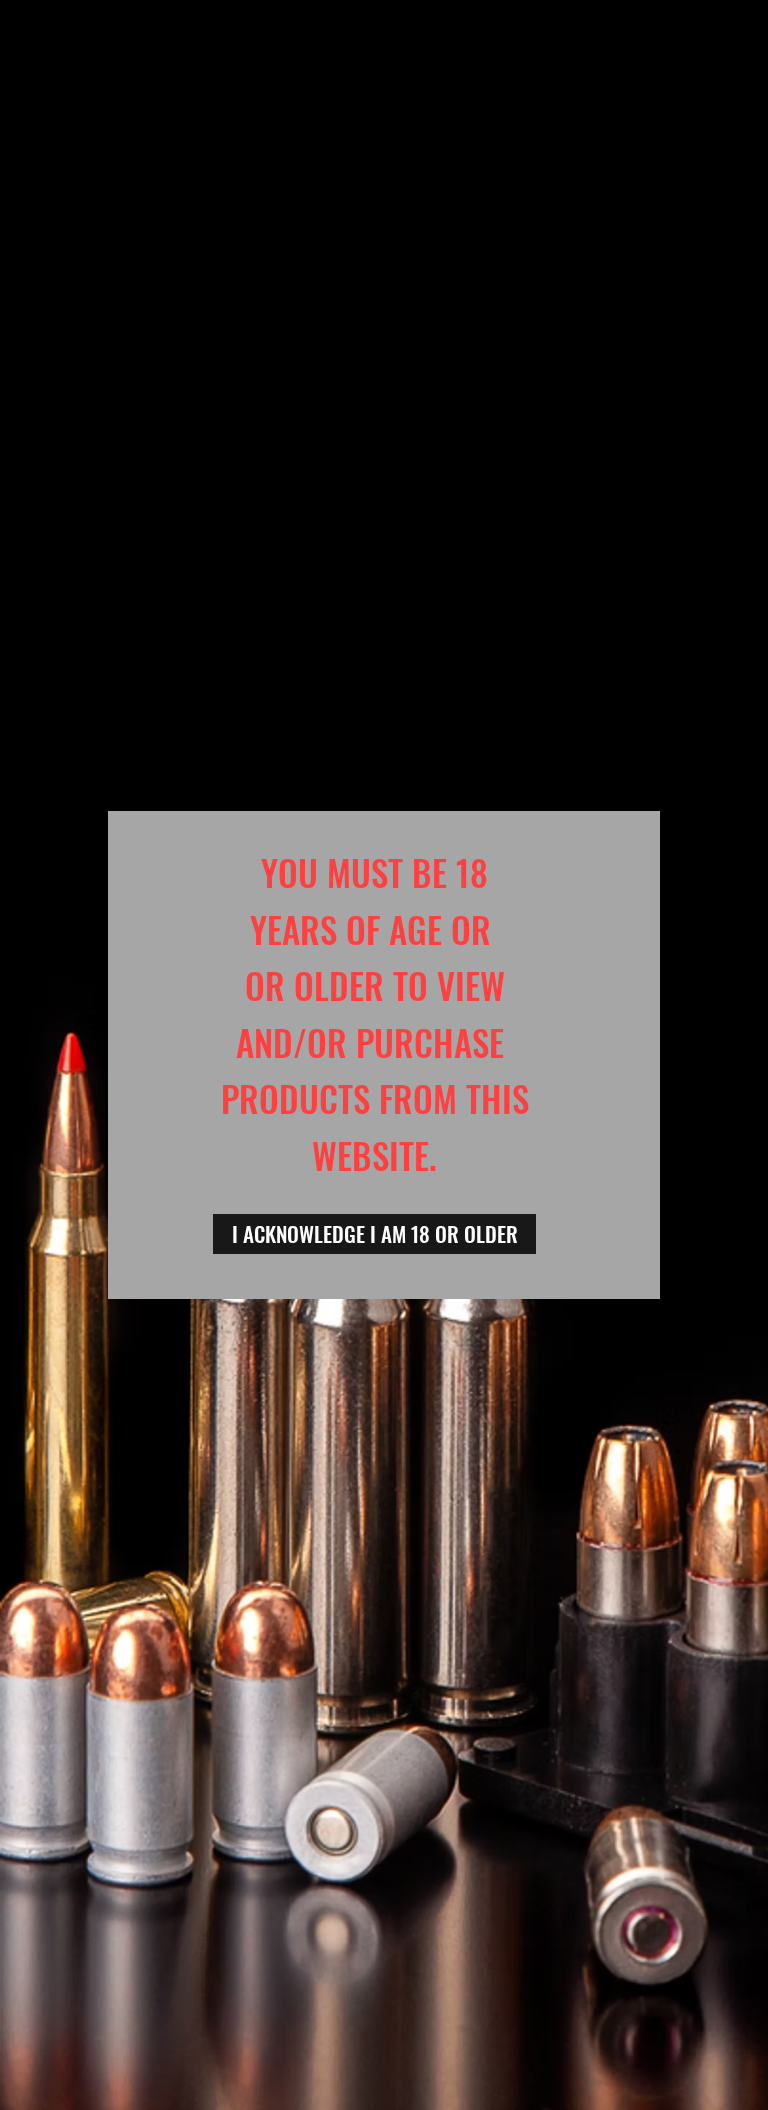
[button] (374, 1234)
